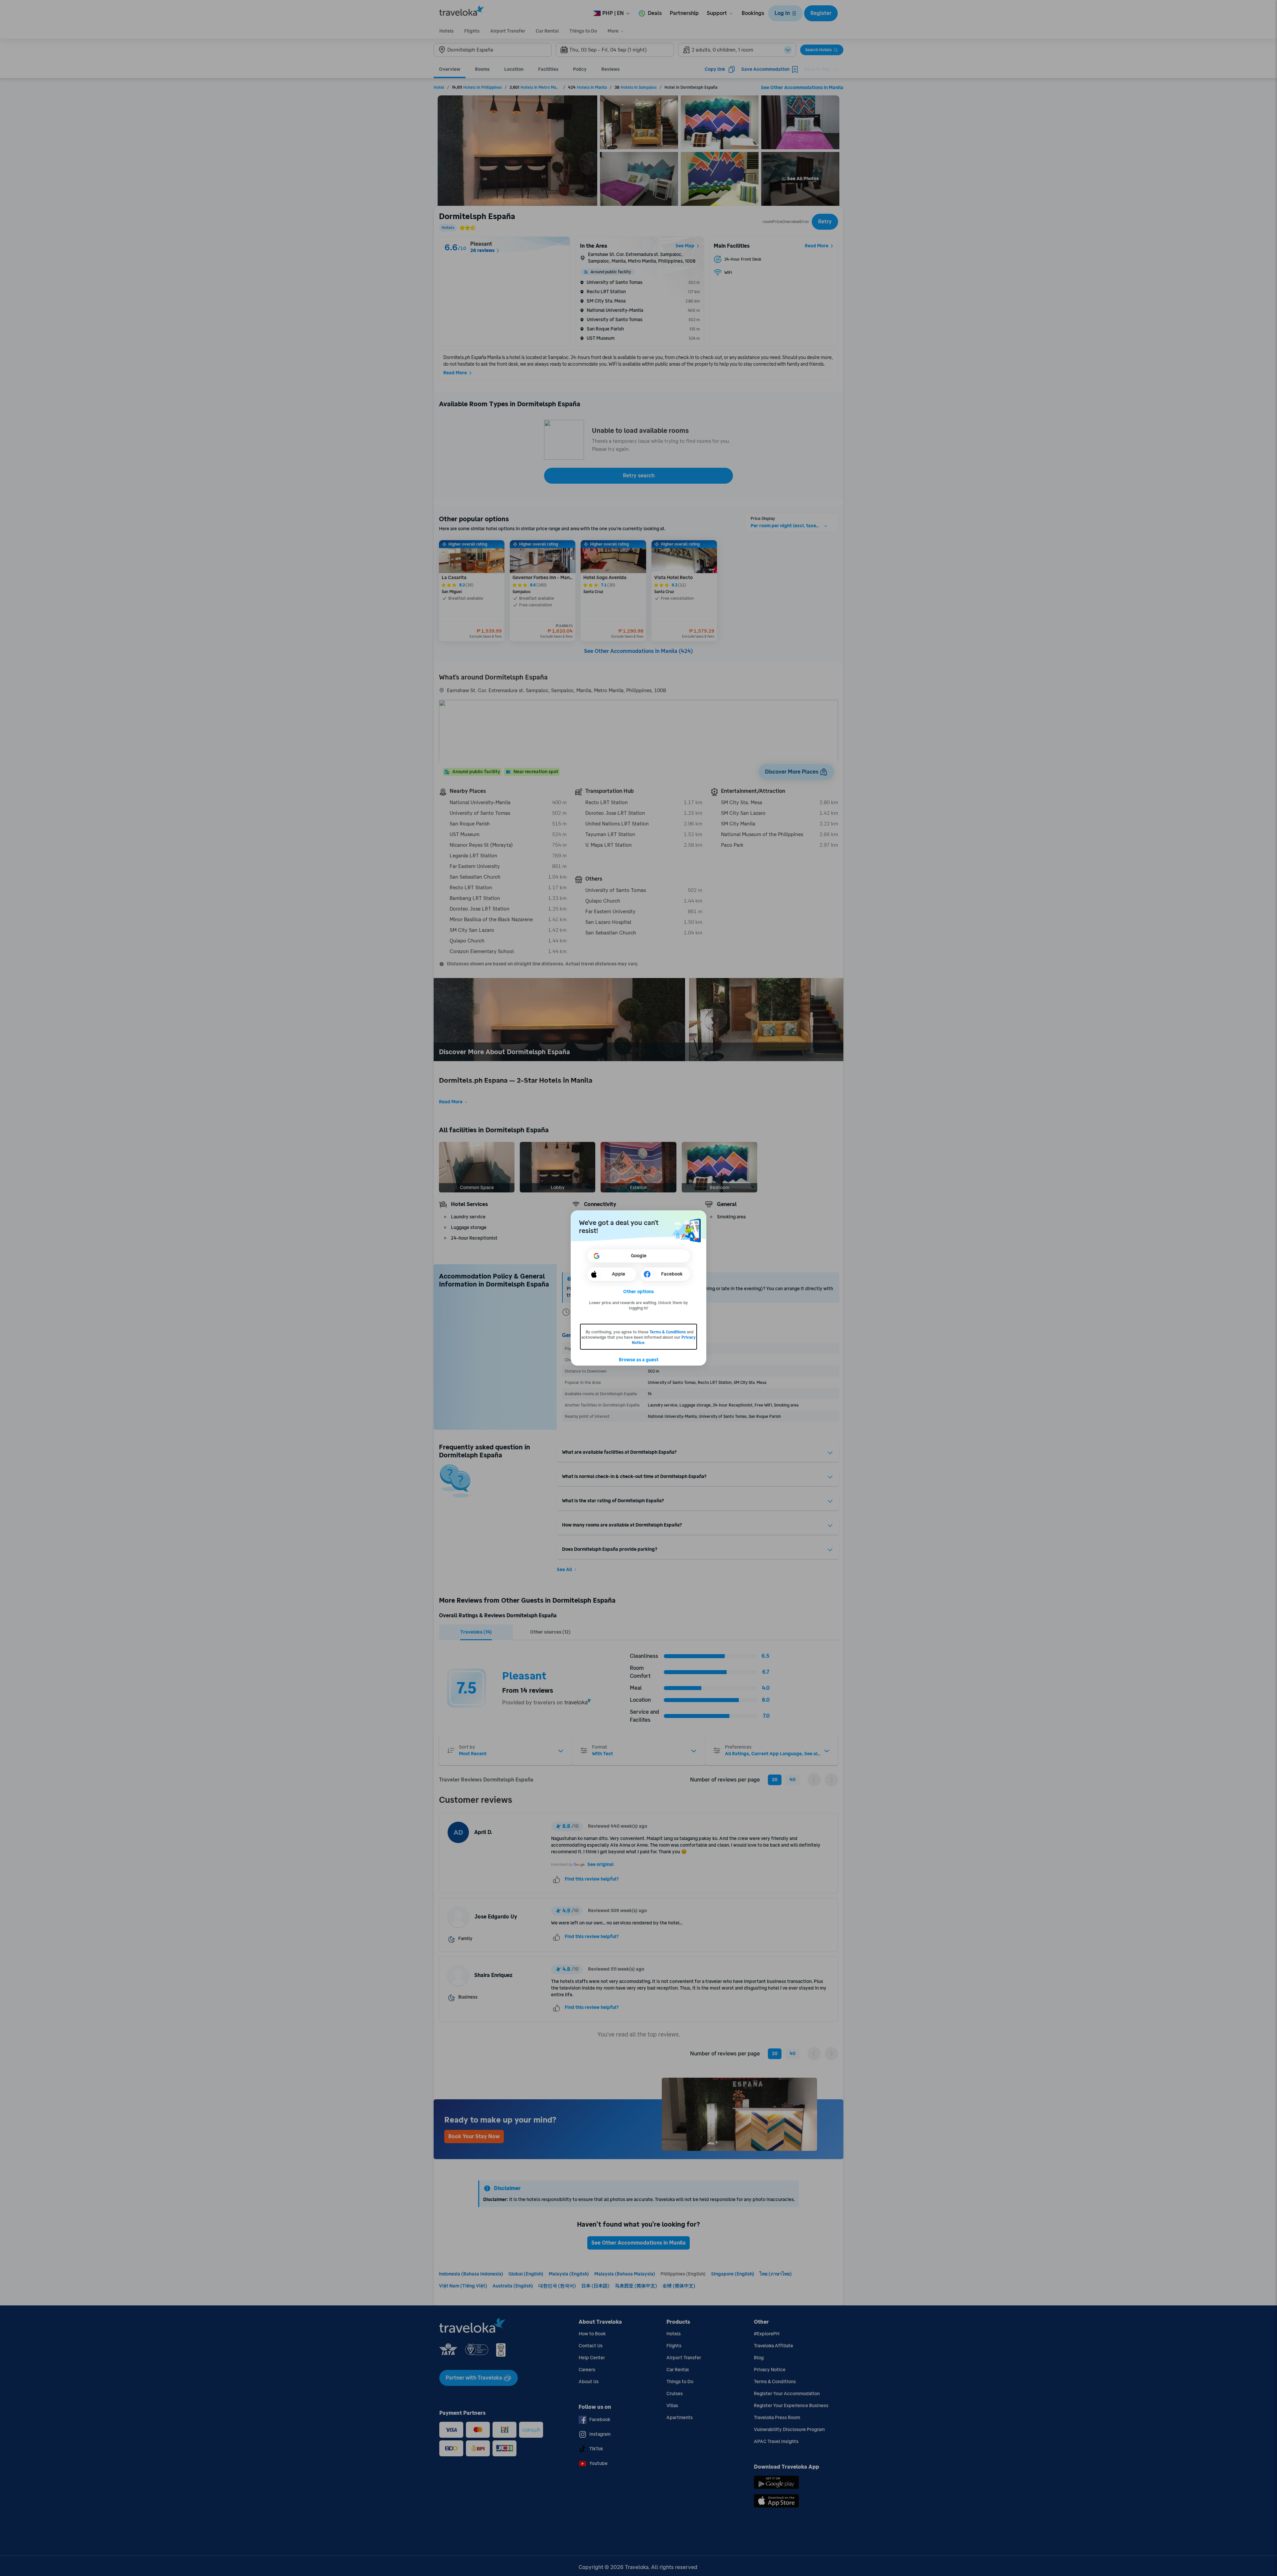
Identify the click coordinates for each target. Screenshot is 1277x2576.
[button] (639, 1292)
